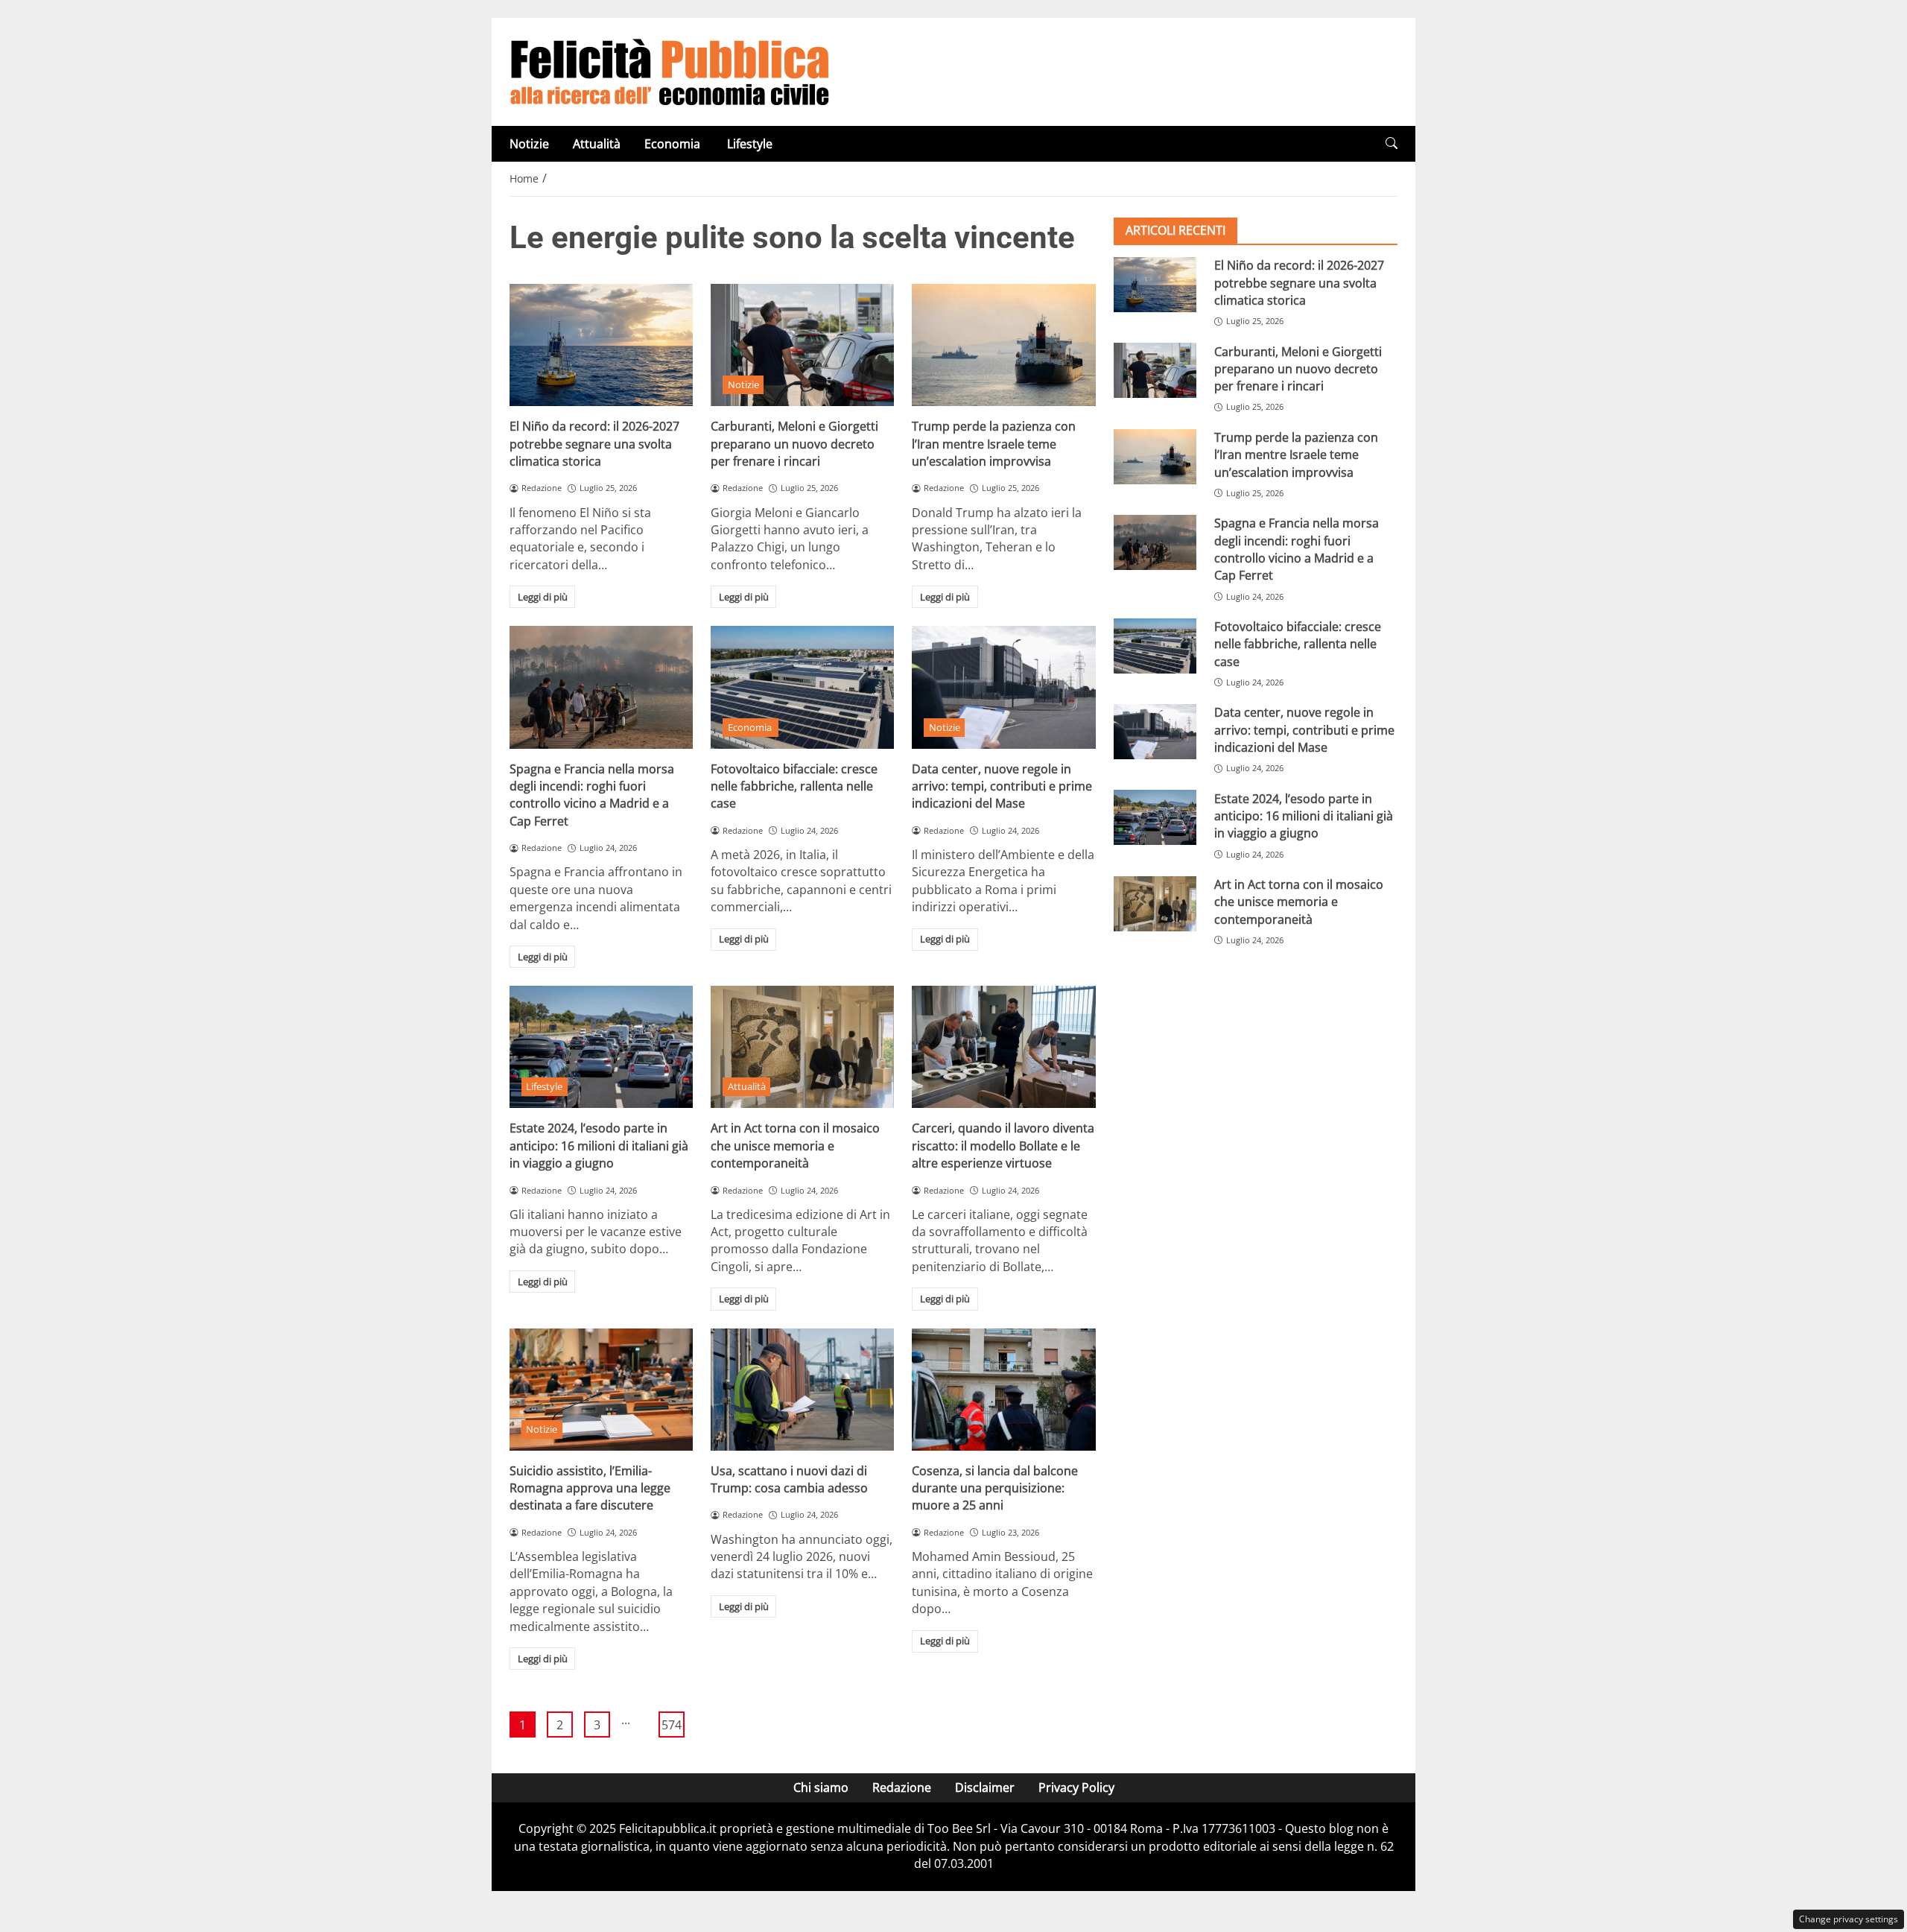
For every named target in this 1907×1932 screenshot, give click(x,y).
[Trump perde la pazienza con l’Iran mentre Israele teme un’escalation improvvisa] (1003, 345)
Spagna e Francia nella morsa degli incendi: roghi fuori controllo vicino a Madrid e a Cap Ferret (592, 795)
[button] (1392, 143)
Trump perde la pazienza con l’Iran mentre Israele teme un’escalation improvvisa (994, 444)
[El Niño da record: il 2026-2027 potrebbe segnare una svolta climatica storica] (601, 345)
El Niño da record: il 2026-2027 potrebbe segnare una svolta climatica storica (594, 444)
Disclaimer (985, 1787)
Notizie (529, 144)
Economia (674, 144)
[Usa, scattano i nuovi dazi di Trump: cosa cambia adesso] (802, 1390)
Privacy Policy (1076, 1787)
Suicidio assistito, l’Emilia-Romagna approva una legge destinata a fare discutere (590, 1488)
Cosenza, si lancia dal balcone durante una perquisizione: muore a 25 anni (995, 1488)
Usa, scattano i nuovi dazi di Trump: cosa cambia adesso (789, 1479)
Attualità (597, 144)
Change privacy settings (1849, 1919)
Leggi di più (543, 597)
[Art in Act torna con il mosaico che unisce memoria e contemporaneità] (802, 1047)
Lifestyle (750, 144)
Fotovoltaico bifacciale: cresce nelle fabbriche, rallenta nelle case (794, 786)
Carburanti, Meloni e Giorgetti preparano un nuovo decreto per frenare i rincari (794, 444)
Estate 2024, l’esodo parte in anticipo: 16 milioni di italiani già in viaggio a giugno (599, 1146)
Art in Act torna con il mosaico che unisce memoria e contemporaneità (795, 1146)
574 (672, 1725)
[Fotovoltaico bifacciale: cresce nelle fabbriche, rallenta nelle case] (802, 687)
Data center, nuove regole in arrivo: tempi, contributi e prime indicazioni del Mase (1002, 786)
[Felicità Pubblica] (670, 71)
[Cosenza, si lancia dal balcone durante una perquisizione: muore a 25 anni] (1003, 1390)
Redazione (902, 1787)
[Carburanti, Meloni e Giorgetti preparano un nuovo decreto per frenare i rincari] (802, 345)
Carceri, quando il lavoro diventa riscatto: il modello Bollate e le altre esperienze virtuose (1003, 1146)
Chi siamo (821, 1787)
